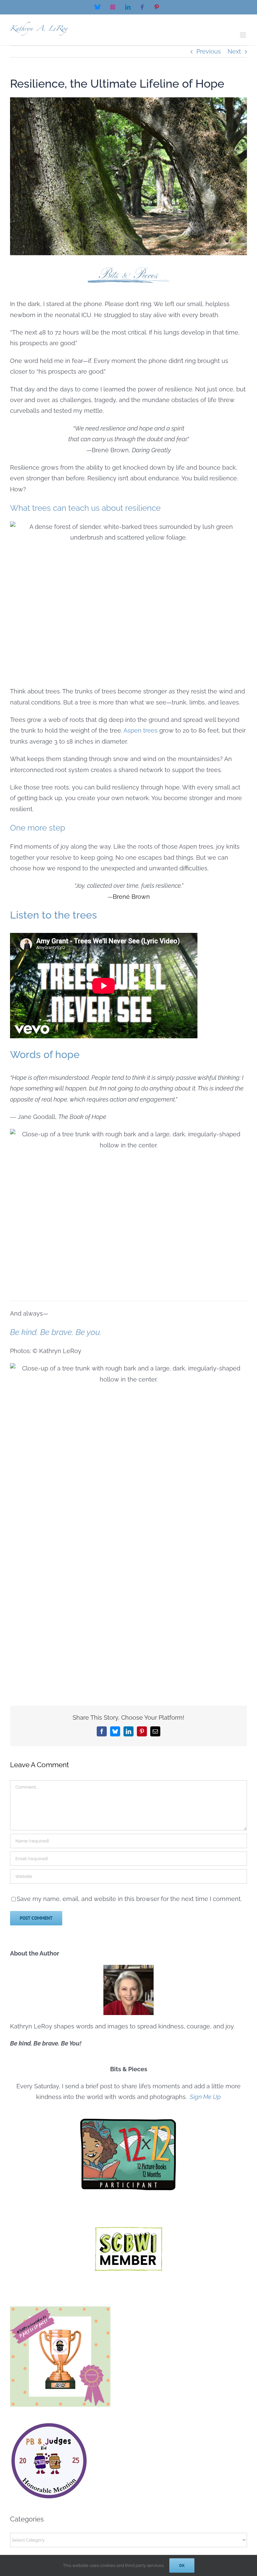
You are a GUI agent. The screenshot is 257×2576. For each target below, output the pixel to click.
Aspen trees (141, 730)
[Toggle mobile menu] (243, 35)
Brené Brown (131, 897)
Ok (182, 2565)
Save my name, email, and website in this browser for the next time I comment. (129, 1899)
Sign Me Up (205, 2097)
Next (234, 51)
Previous (209, 51)
